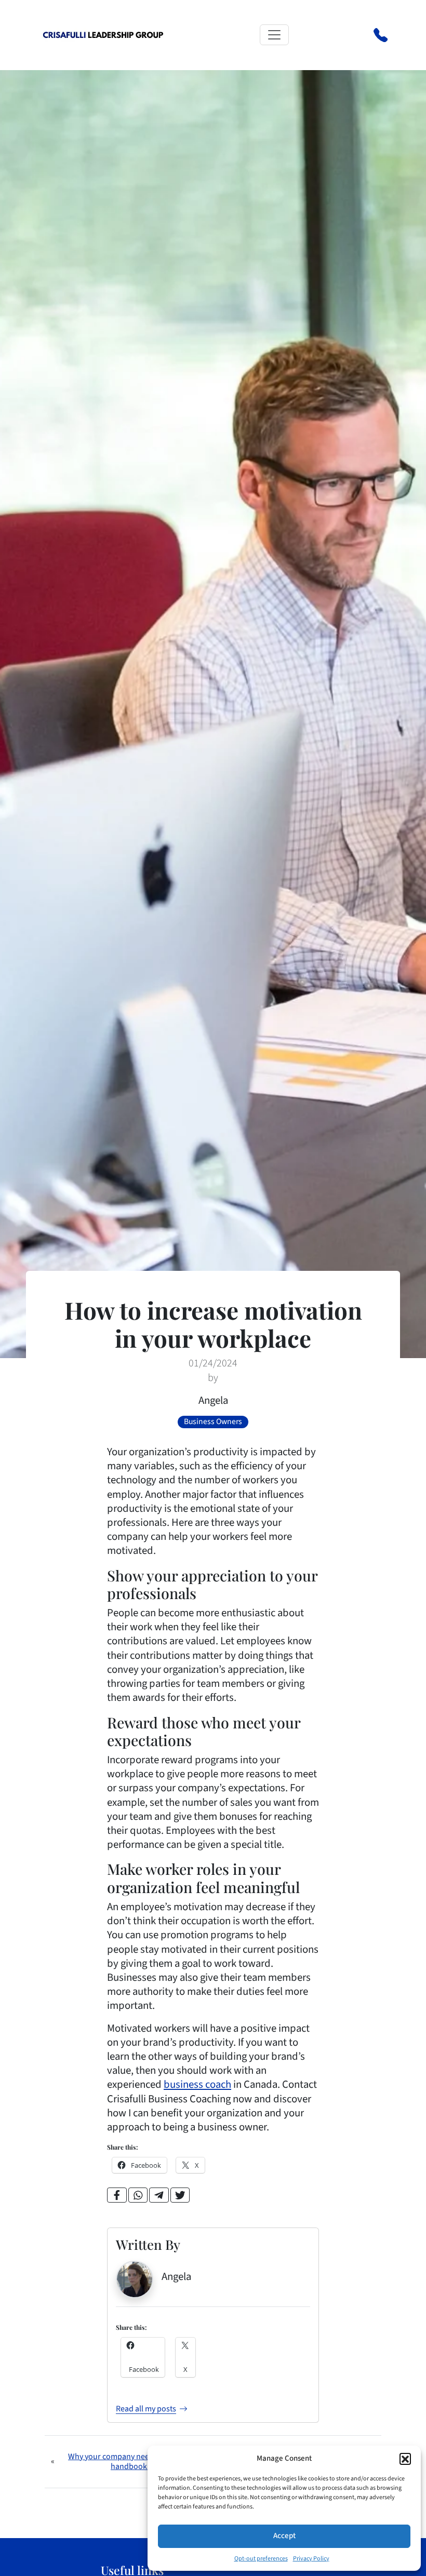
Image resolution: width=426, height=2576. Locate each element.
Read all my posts (146, 2409)
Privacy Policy (311, 2559)
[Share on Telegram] (159, 2195)
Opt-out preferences (261, 2559)
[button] (405, 2459)
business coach (197, 2084)
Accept (284, 2536)
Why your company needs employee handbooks (131, 2461)
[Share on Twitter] (180, 2195)
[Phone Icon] (381, 34)
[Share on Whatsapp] (138, 2195)
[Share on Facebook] (117, 2195)
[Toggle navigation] (274, 35)
